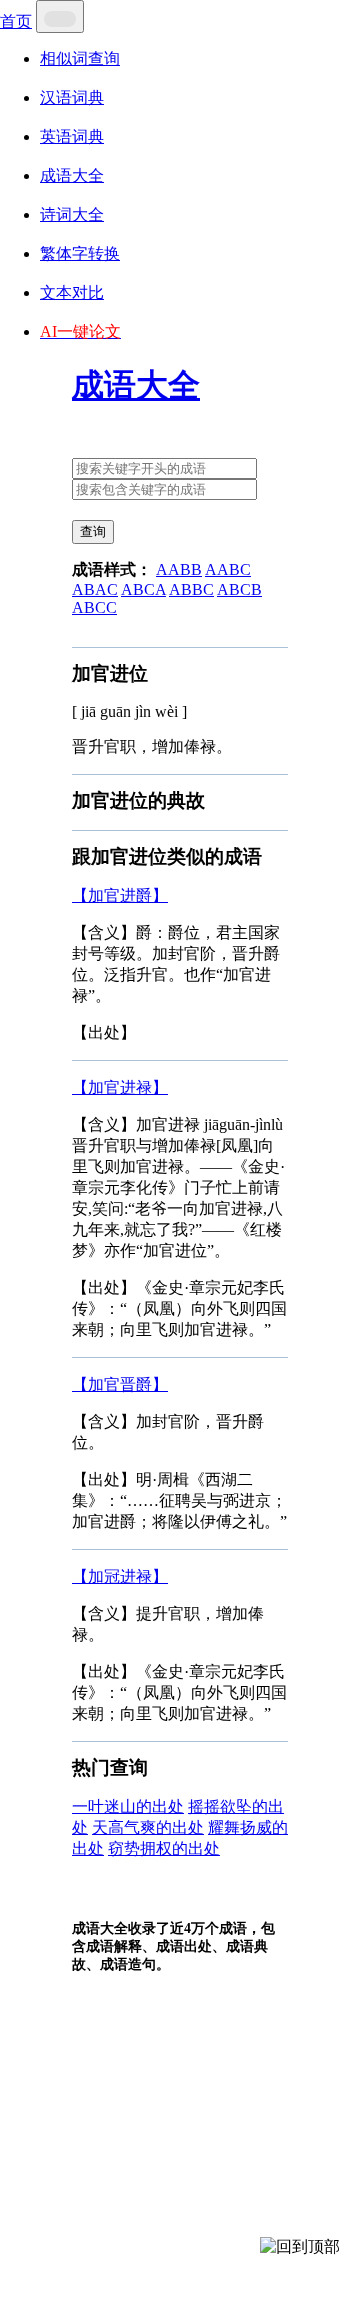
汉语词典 (72, 97)
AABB (179, 569)
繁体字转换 (80, 253)
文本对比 (72, 292)
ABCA (143, 589)
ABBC (191, 589)
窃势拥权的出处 (164, 1848)
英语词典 (72, 136)
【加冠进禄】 (120, 1576)
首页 (16, 21)
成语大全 (72, 175)
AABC (228, 569)
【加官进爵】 (120, 895)
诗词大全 (72, 214)
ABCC (94, 607)
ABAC (95, 589)
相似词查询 (80, 58)
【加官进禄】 (120, 1087)
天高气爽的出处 (148, 1827)
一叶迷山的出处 (128, 1806)
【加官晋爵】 (120, 1384)
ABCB (239, 589)
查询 (93, 531)
